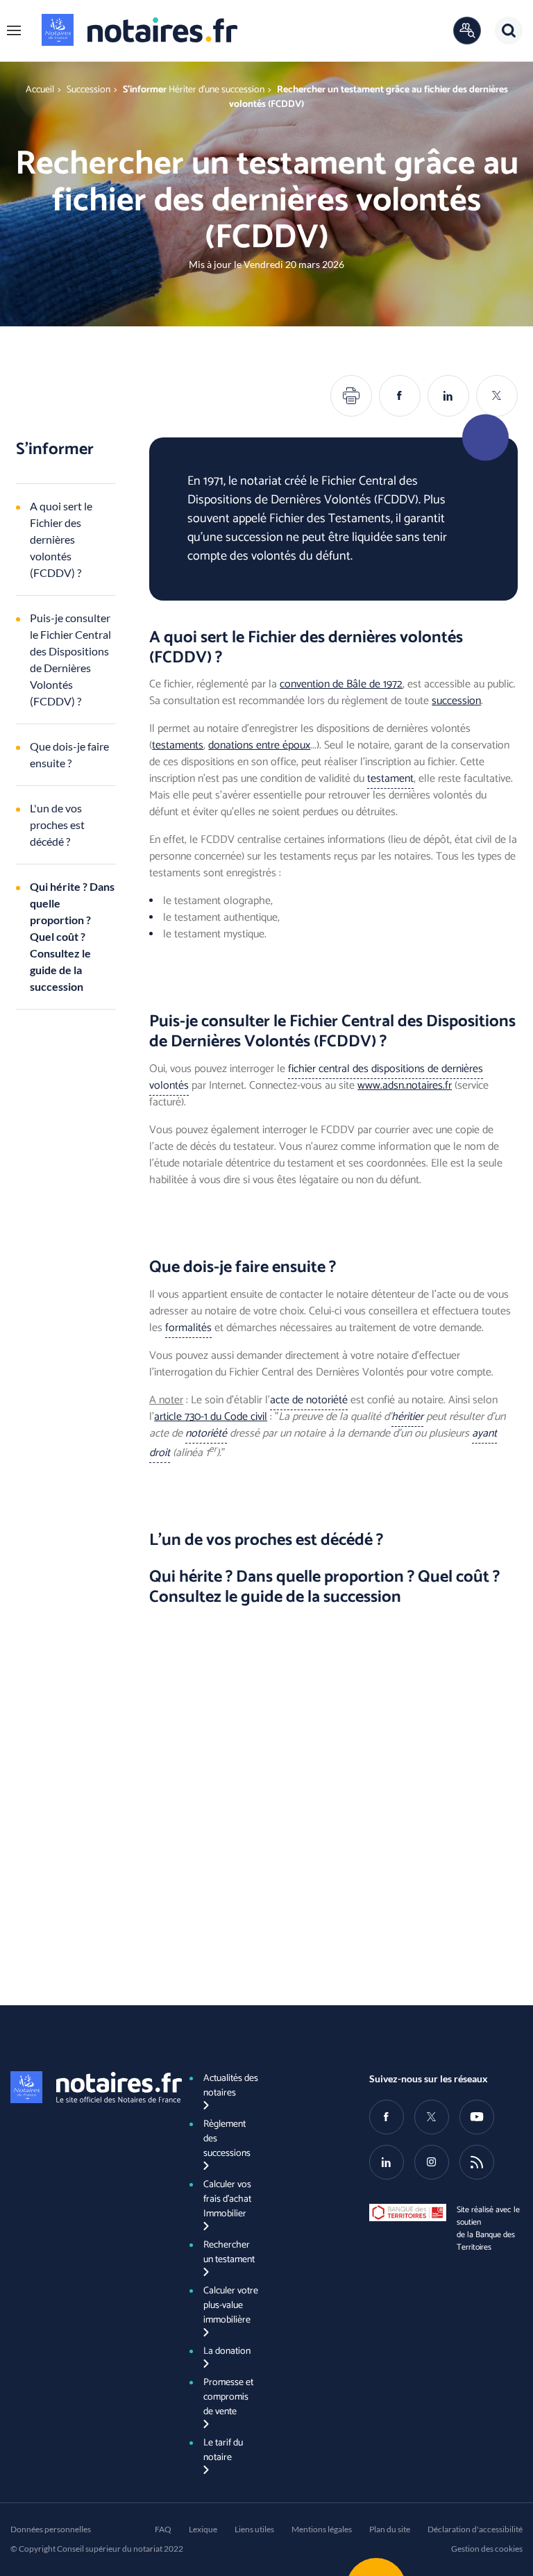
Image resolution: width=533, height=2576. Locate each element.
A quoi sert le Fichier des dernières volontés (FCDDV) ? (61, 539)
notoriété (206, 1433)
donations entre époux (259, 745)
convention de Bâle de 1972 (341, 684)
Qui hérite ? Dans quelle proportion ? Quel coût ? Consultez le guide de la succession (72, 936)
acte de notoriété (309, 1400)
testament (390, 779)
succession (456, 701)
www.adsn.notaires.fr (405, 1086)
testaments (178, 745)
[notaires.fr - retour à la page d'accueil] (139, 30)
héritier (407, 1417)
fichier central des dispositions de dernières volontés (316, 1077)
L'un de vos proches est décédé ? (57, 825)
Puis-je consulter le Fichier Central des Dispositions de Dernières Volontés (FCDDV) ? (70, 659)
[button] (14, 31)
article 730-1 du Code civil (211, 1417)
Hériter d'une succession (217, 90)
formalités (188, 1328)
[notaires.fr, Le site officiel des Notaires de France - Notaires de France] (87, 2087)
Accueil (40, 90)
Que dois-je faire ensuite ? (69, 754)
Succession (88, 90)
